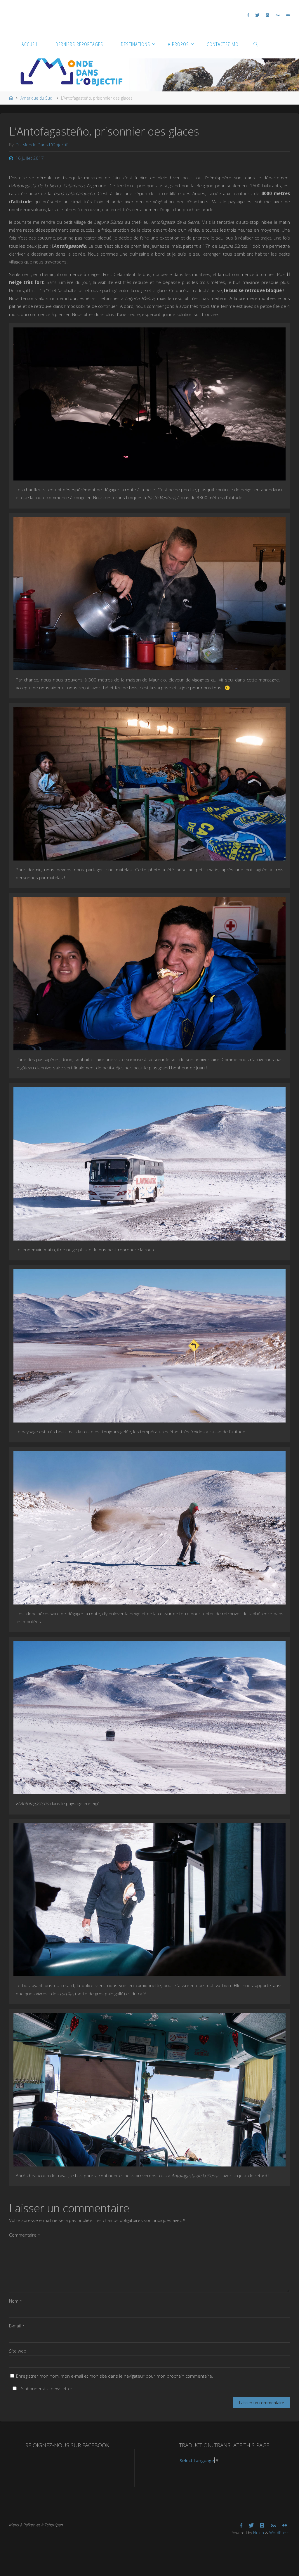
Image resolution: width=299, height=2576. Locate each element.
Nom (16, 2301)
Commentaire (25, 2235)
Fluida (258, 2533)
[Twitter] (258, 15)
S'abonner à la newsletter (46, 2388)
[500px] (278, 15)
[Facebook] (248, 15)
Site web (18, 2351)
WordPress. (280, 2533)
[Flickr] (288, 15)
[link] (256, 44)
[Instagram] (268, 15)
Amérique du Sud (36, 98)
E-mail (17, 2326)
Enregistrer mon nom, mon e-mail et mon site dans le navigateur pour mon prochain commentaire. (115, 2376)
